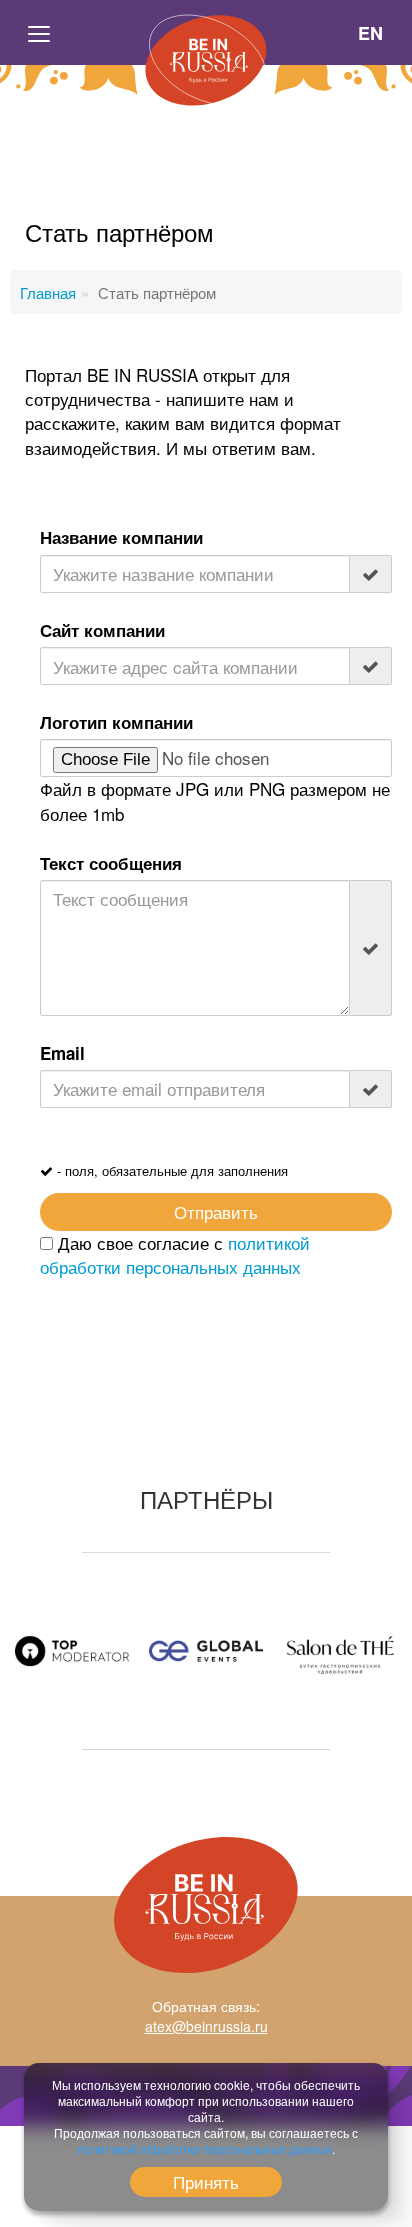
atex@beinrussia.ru (206, 2026)
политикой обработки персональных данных (175, 1254)
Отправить (216, 1211)
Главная (48, 292)
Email (62, 1053)
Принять (206, 2181)
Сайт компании (102, 630)
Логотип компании (116, 722)
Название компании (121, 537)
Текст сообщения (111, 863)
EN (371, 33)
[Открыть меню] (40, 33)
